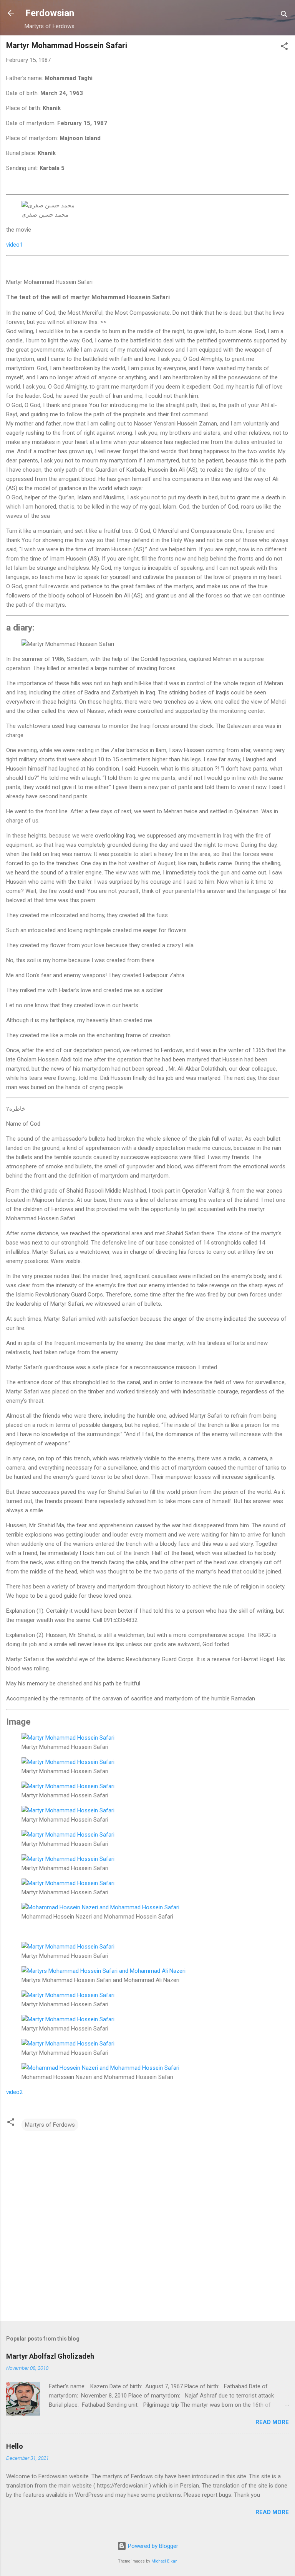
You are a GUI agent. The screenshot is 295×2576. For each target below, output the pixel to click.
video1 (14, 245)
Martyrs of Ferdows (50, 2125)
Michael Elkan (164, 2561)
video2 (14, 2092)
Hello (15, 2446)
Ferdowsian (50, 13)
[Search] (284, 16)
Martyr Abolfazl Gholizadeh (50, 2356)
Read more (272, 2422)
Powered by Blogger (152, 2546)
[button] (284, 48)
